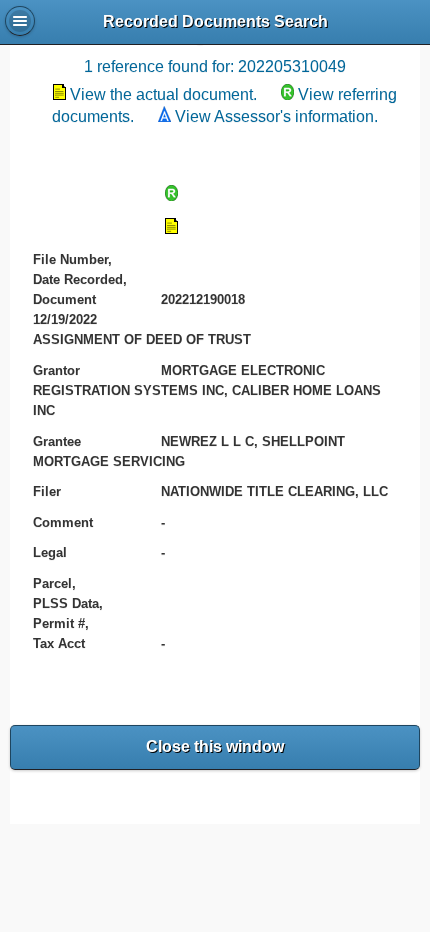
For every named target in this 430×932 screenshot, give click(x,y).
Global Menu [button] (20, 21)
